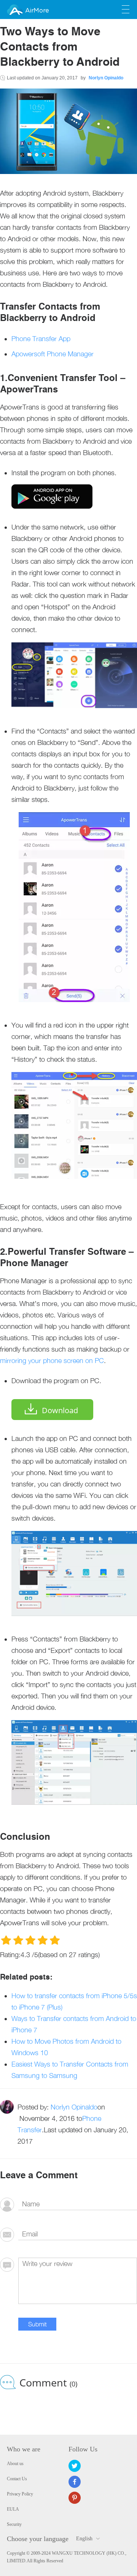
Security (14, 2524)
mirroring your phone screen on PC (52, 1361)
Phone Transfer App (41, 339)
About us (15, 2464)
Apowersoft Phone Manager (53, 354)
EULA (13, 2509)
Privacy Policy (20, 2494)
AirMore (37, 11)
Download (60, 1410)
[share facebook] (75, 2482)
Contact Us (17, 2479)
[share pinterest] (75, 2498)
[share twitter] (75, 2466)
